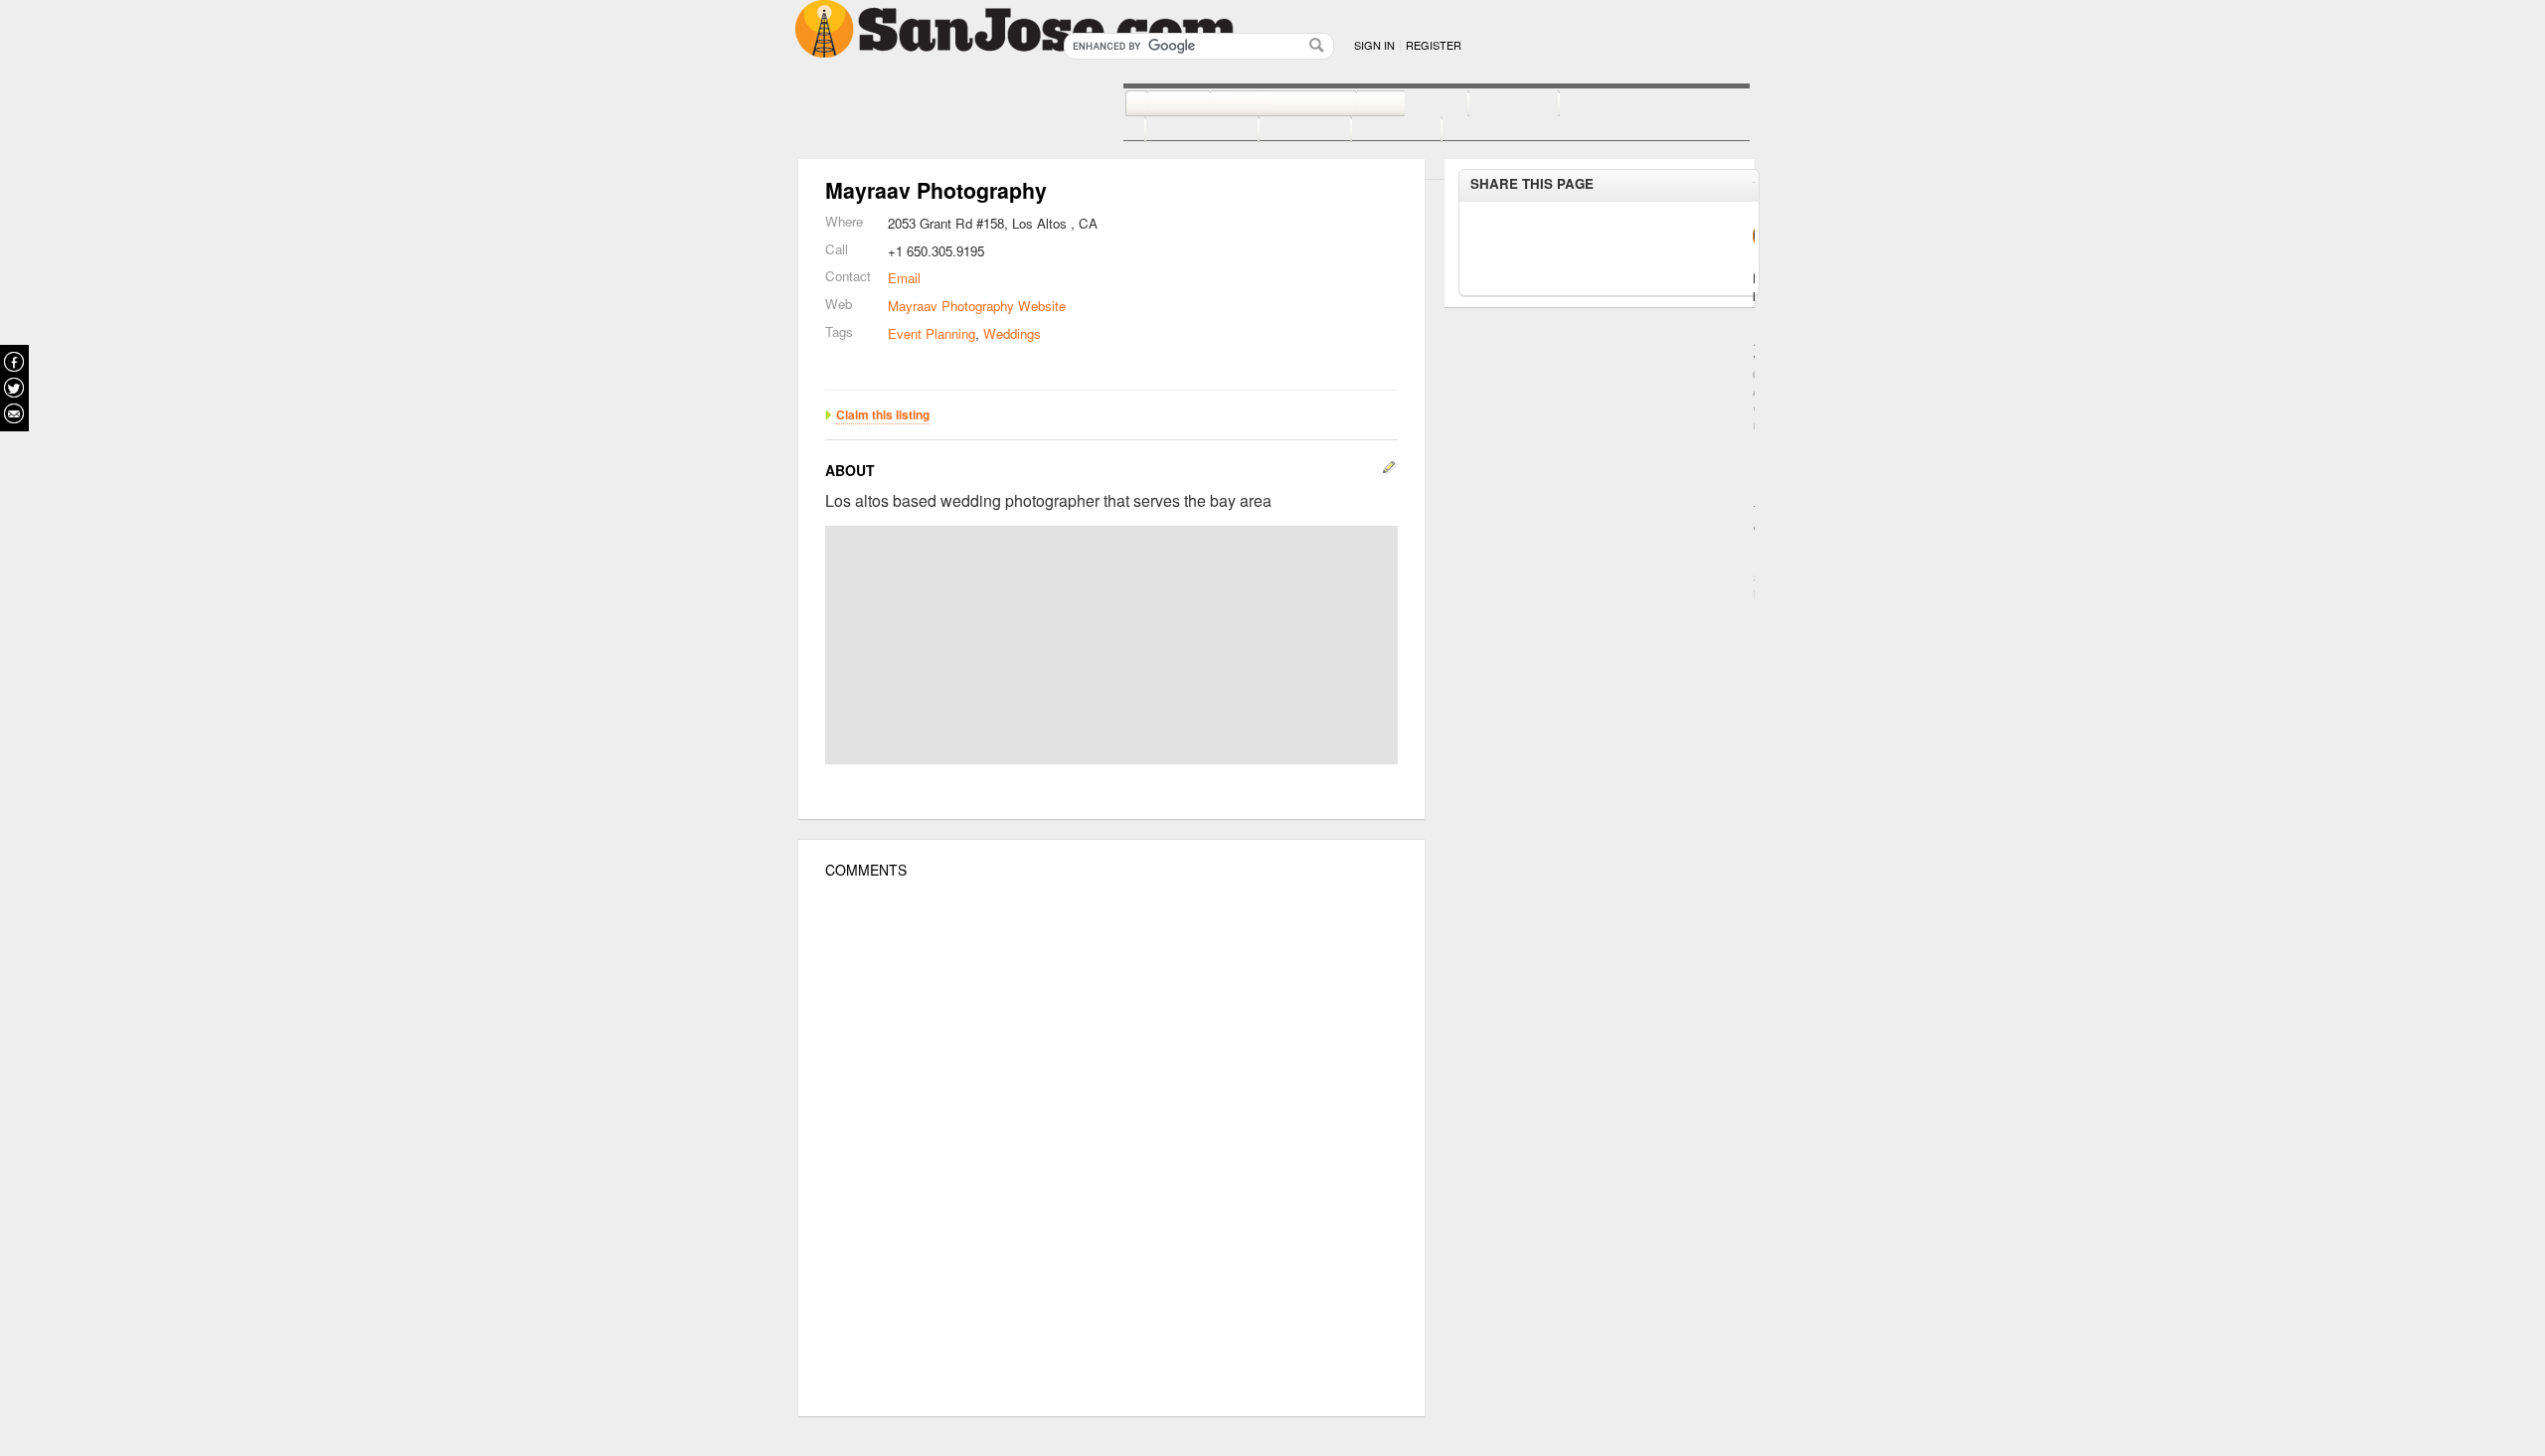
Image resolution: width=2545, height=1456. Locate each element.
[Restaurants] (1261, 104)
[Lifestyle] (1180, 130)
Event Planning (932, 333)
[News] (1157, 104)
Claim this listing (883, 414)
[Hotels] (1492, 104)
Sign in (1374, 45)
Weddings (1012, 333)
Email (904, 278)
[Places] (1374, 130)
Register (1434, 45)
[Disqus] (1111, 1148)
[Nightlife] (1390, 104)
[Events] (1283, 130)
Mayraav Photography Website (977, 306)
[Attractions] (1607, 104)
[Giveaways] (1472, 130)
